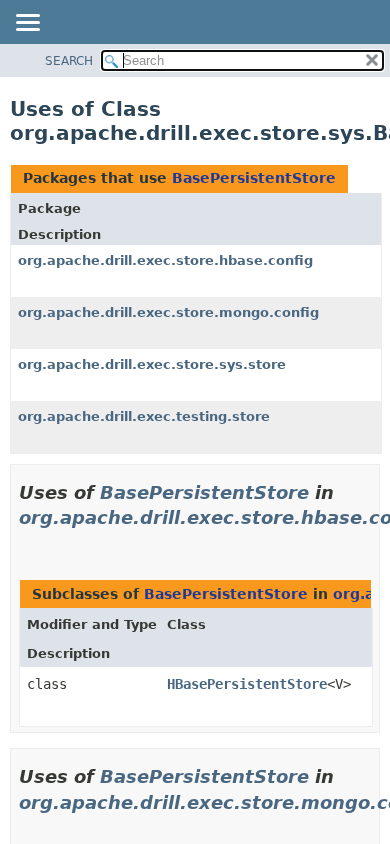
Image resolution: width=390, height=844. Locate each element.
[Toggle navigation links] (27, 24)
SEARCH (69, 61)
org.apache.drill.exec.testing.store (144, 416)
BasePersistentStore (254, 178)
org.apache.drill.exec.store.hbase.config (165, 260)
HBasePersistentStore (247, 684)
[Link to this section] (27, 542)
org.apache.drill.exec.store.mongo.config (168, 312)
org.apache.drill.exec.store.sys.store (152, 364)
